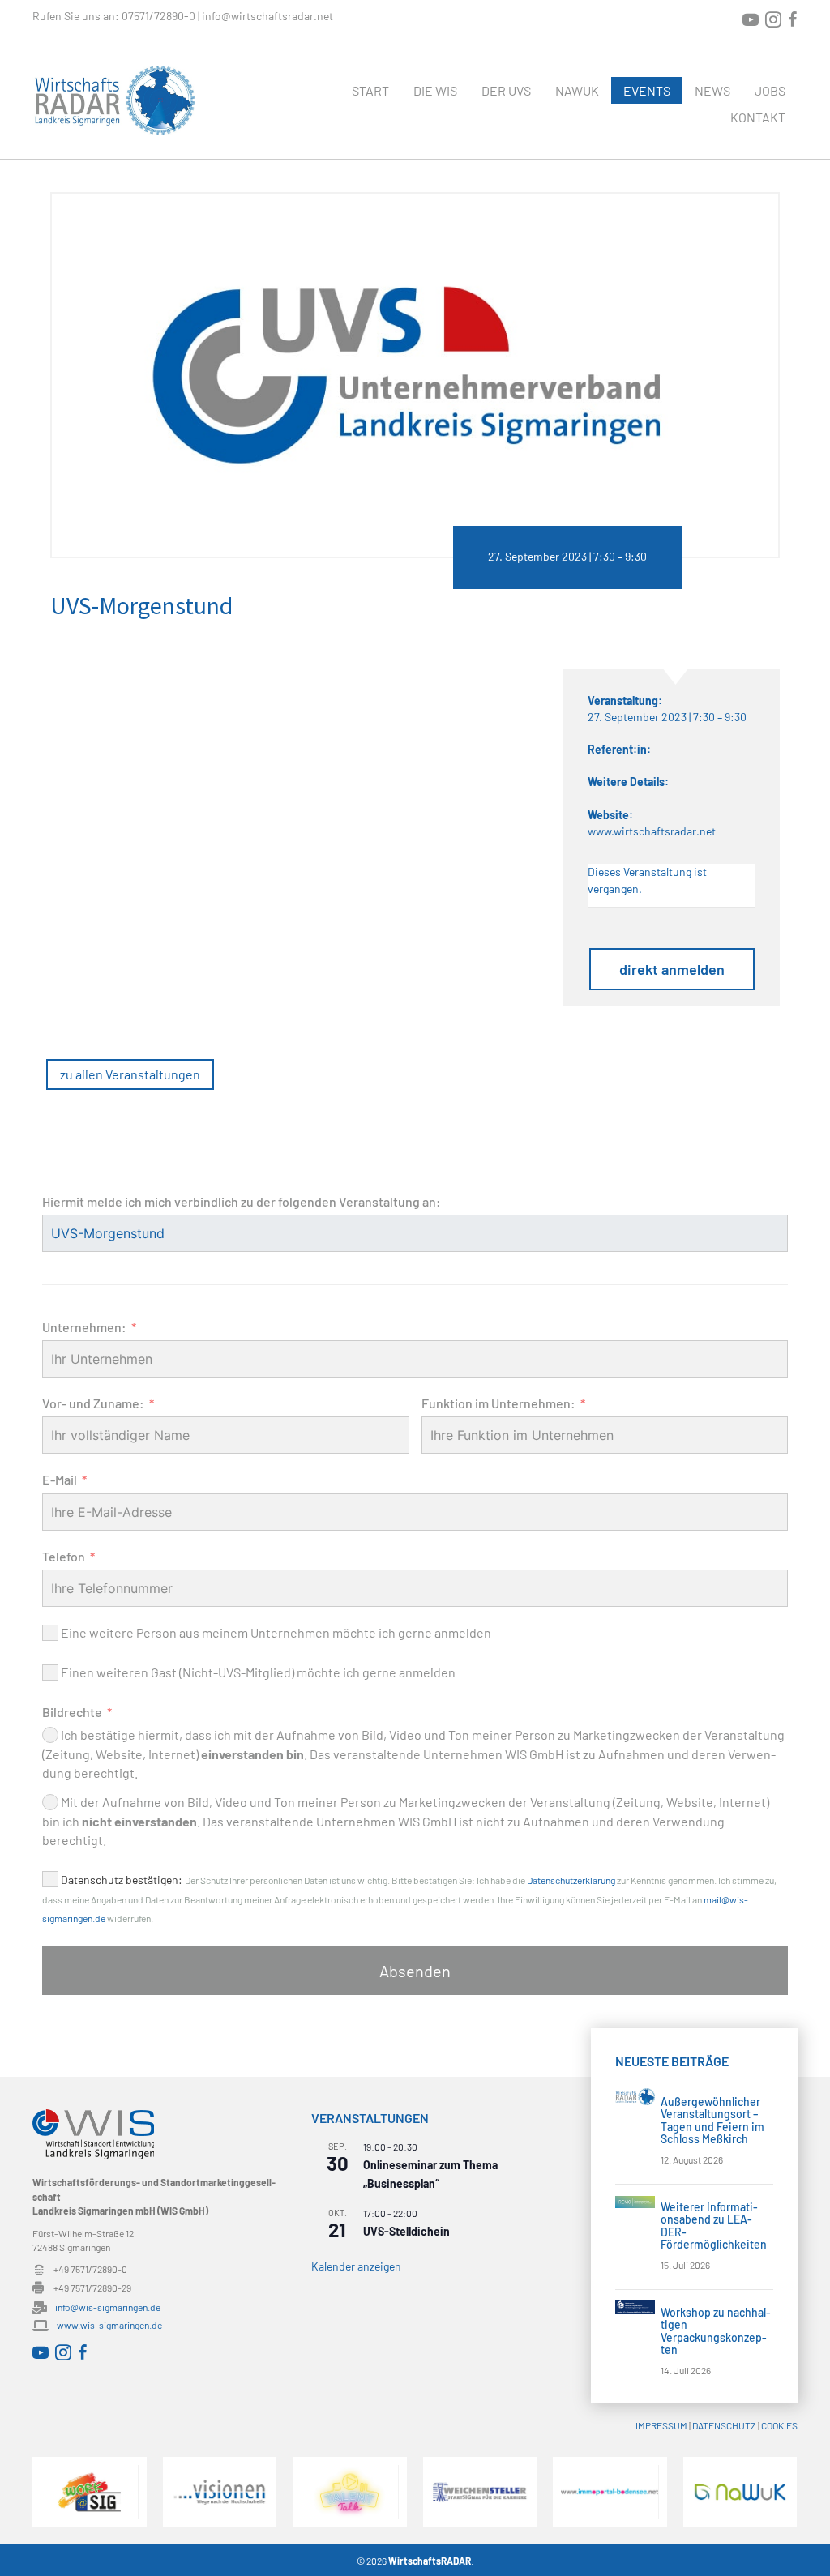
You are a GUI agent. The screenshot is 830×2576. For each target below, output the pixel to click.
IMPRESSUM (661, 2425)
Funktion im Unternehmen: (498, 1403)
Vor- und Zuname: (93, 1403)
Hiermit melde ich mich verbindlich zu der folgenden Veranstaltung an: (242, 1201)
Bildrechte (72, 1712)
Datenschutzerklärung (571, 1880)
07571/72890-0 (158, 16)
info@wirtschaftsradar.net (267, 16)
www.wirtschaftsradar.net (652, 831)
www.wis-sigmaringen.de (109, 2325)
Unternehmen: (84, 1327)
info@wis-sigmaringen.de (108, 2307)
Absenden (415, 1971)
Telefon (64, 1556)
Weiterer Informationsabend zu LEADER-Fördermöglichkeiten (714, 2226)
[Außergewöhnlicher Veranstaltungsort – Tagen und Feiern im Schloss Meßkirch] (635, 2095)
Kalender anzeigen (356, 2266)
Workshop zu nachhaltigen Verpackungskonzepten (716, 2331)
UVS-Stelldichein (406, 2231)
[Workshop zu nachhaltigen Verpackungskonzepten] (635, 2306)
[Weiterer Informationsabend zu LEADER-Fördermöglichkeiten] (635, 2200)
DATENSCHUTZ (724, 2425)
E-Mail (60, 1479)
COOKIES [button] (779, 2425)
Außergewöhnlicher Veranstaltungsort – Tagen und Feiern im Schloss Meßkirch (712, 2120)
